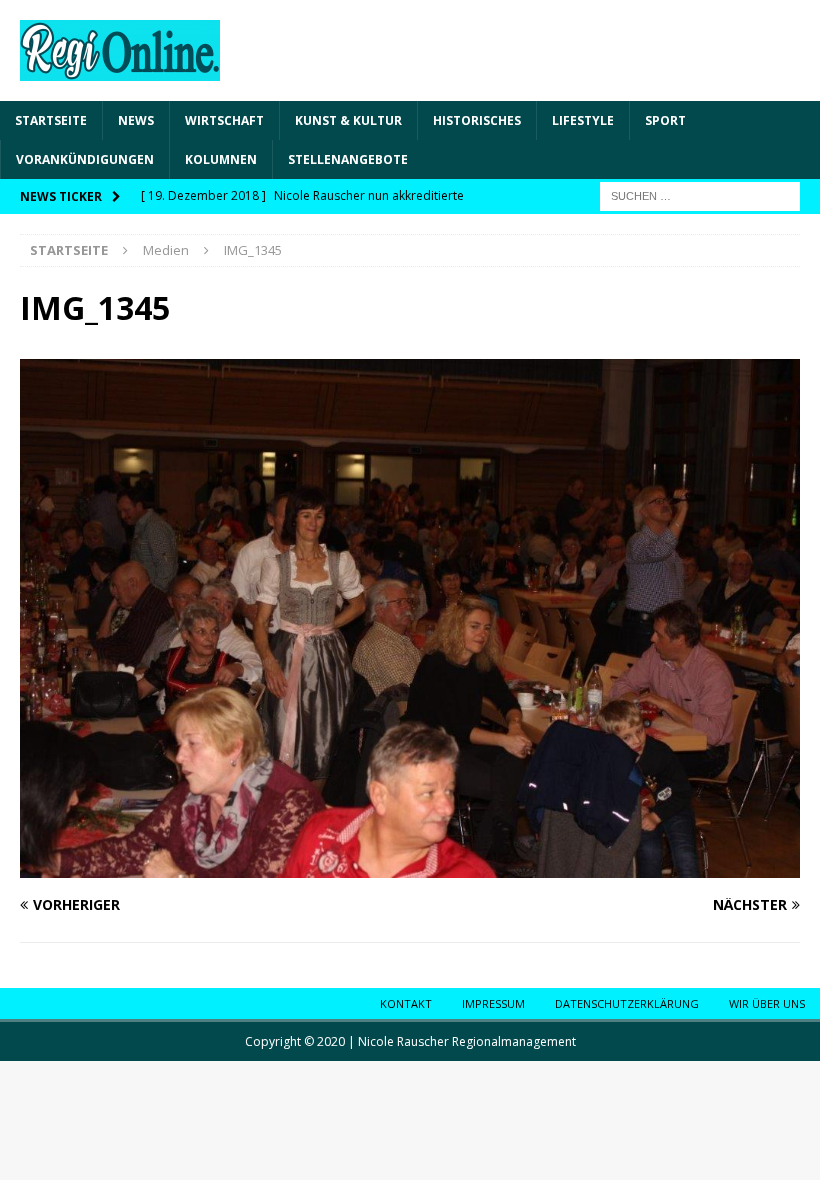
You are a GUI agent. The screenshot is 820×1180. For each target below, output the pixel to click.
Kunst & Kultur (348, 120)
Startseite (51, 120)
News (136, 120)
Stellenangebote (348, 159)
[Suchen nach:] (700, 195)
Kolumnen (221, 159)
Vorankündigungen (85, 159)
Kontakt (406, 1003)
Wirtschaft (224, 120)
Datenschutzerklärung (627, 1003)
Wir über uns (767, 1003)
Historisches (477, 120)
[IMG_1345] (410, 866)
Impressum (493, 1003)
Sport (665, 120)
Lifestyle (583, 120)
